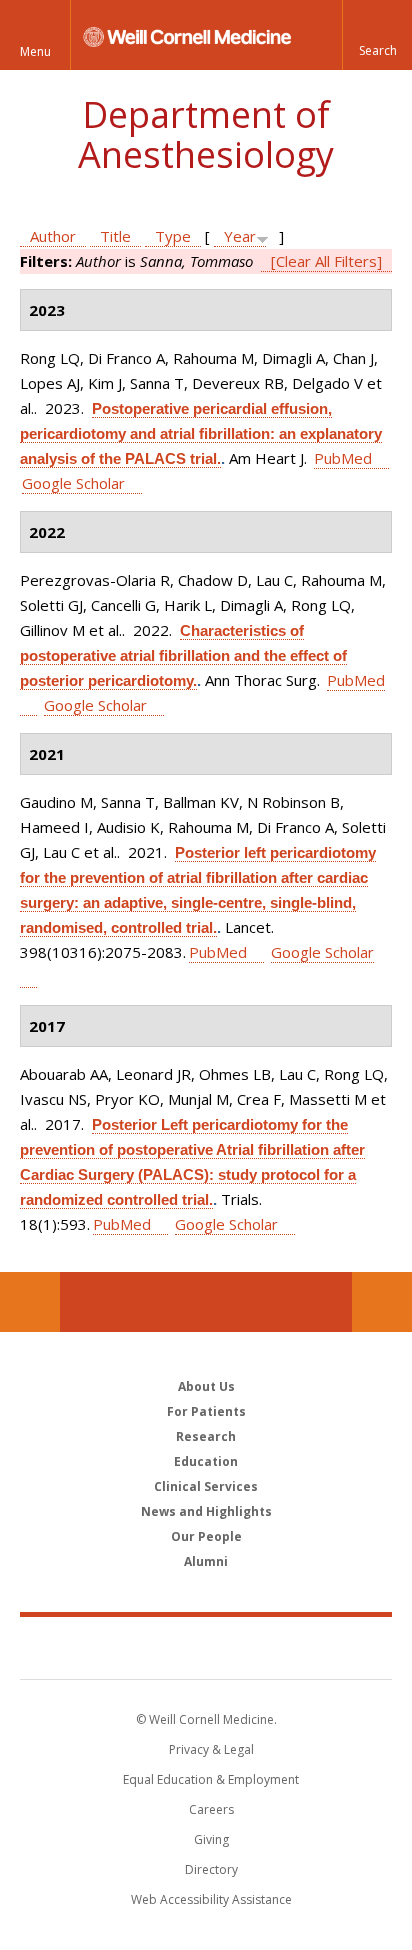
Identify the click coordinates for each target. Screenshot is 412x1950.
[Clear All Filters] (326, 261)
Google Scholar (73, 483)
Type (173, 236)
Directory (211, 1869)
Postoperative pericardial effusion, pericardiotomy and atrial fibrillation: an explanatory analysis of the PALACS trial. (201, 433)
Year (240, 236)
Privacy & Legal (211, 1749)
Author (53, 236)
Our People (206, 1536)
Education (206, 1461)
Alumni (206, 1561)
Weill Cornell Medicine (206, 1647)
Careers (211, 1809)
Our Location (30, 1302)
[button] (377, 35)
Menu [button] (35, 51)
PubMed (343, 458)
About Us (206, 1386)
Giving (211, 1839)
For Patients (206, 1411)
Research (206, 1436)
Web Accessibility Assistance (211, 1899)
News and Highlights (206, 1511)
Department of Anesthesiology (206, 134)
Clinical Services (206, 1486)
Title (115, 236)
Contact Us (382, 1302)
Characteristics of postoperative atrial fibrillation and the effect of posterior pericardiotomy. (183, 655)
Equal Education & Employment (211, 1779)
